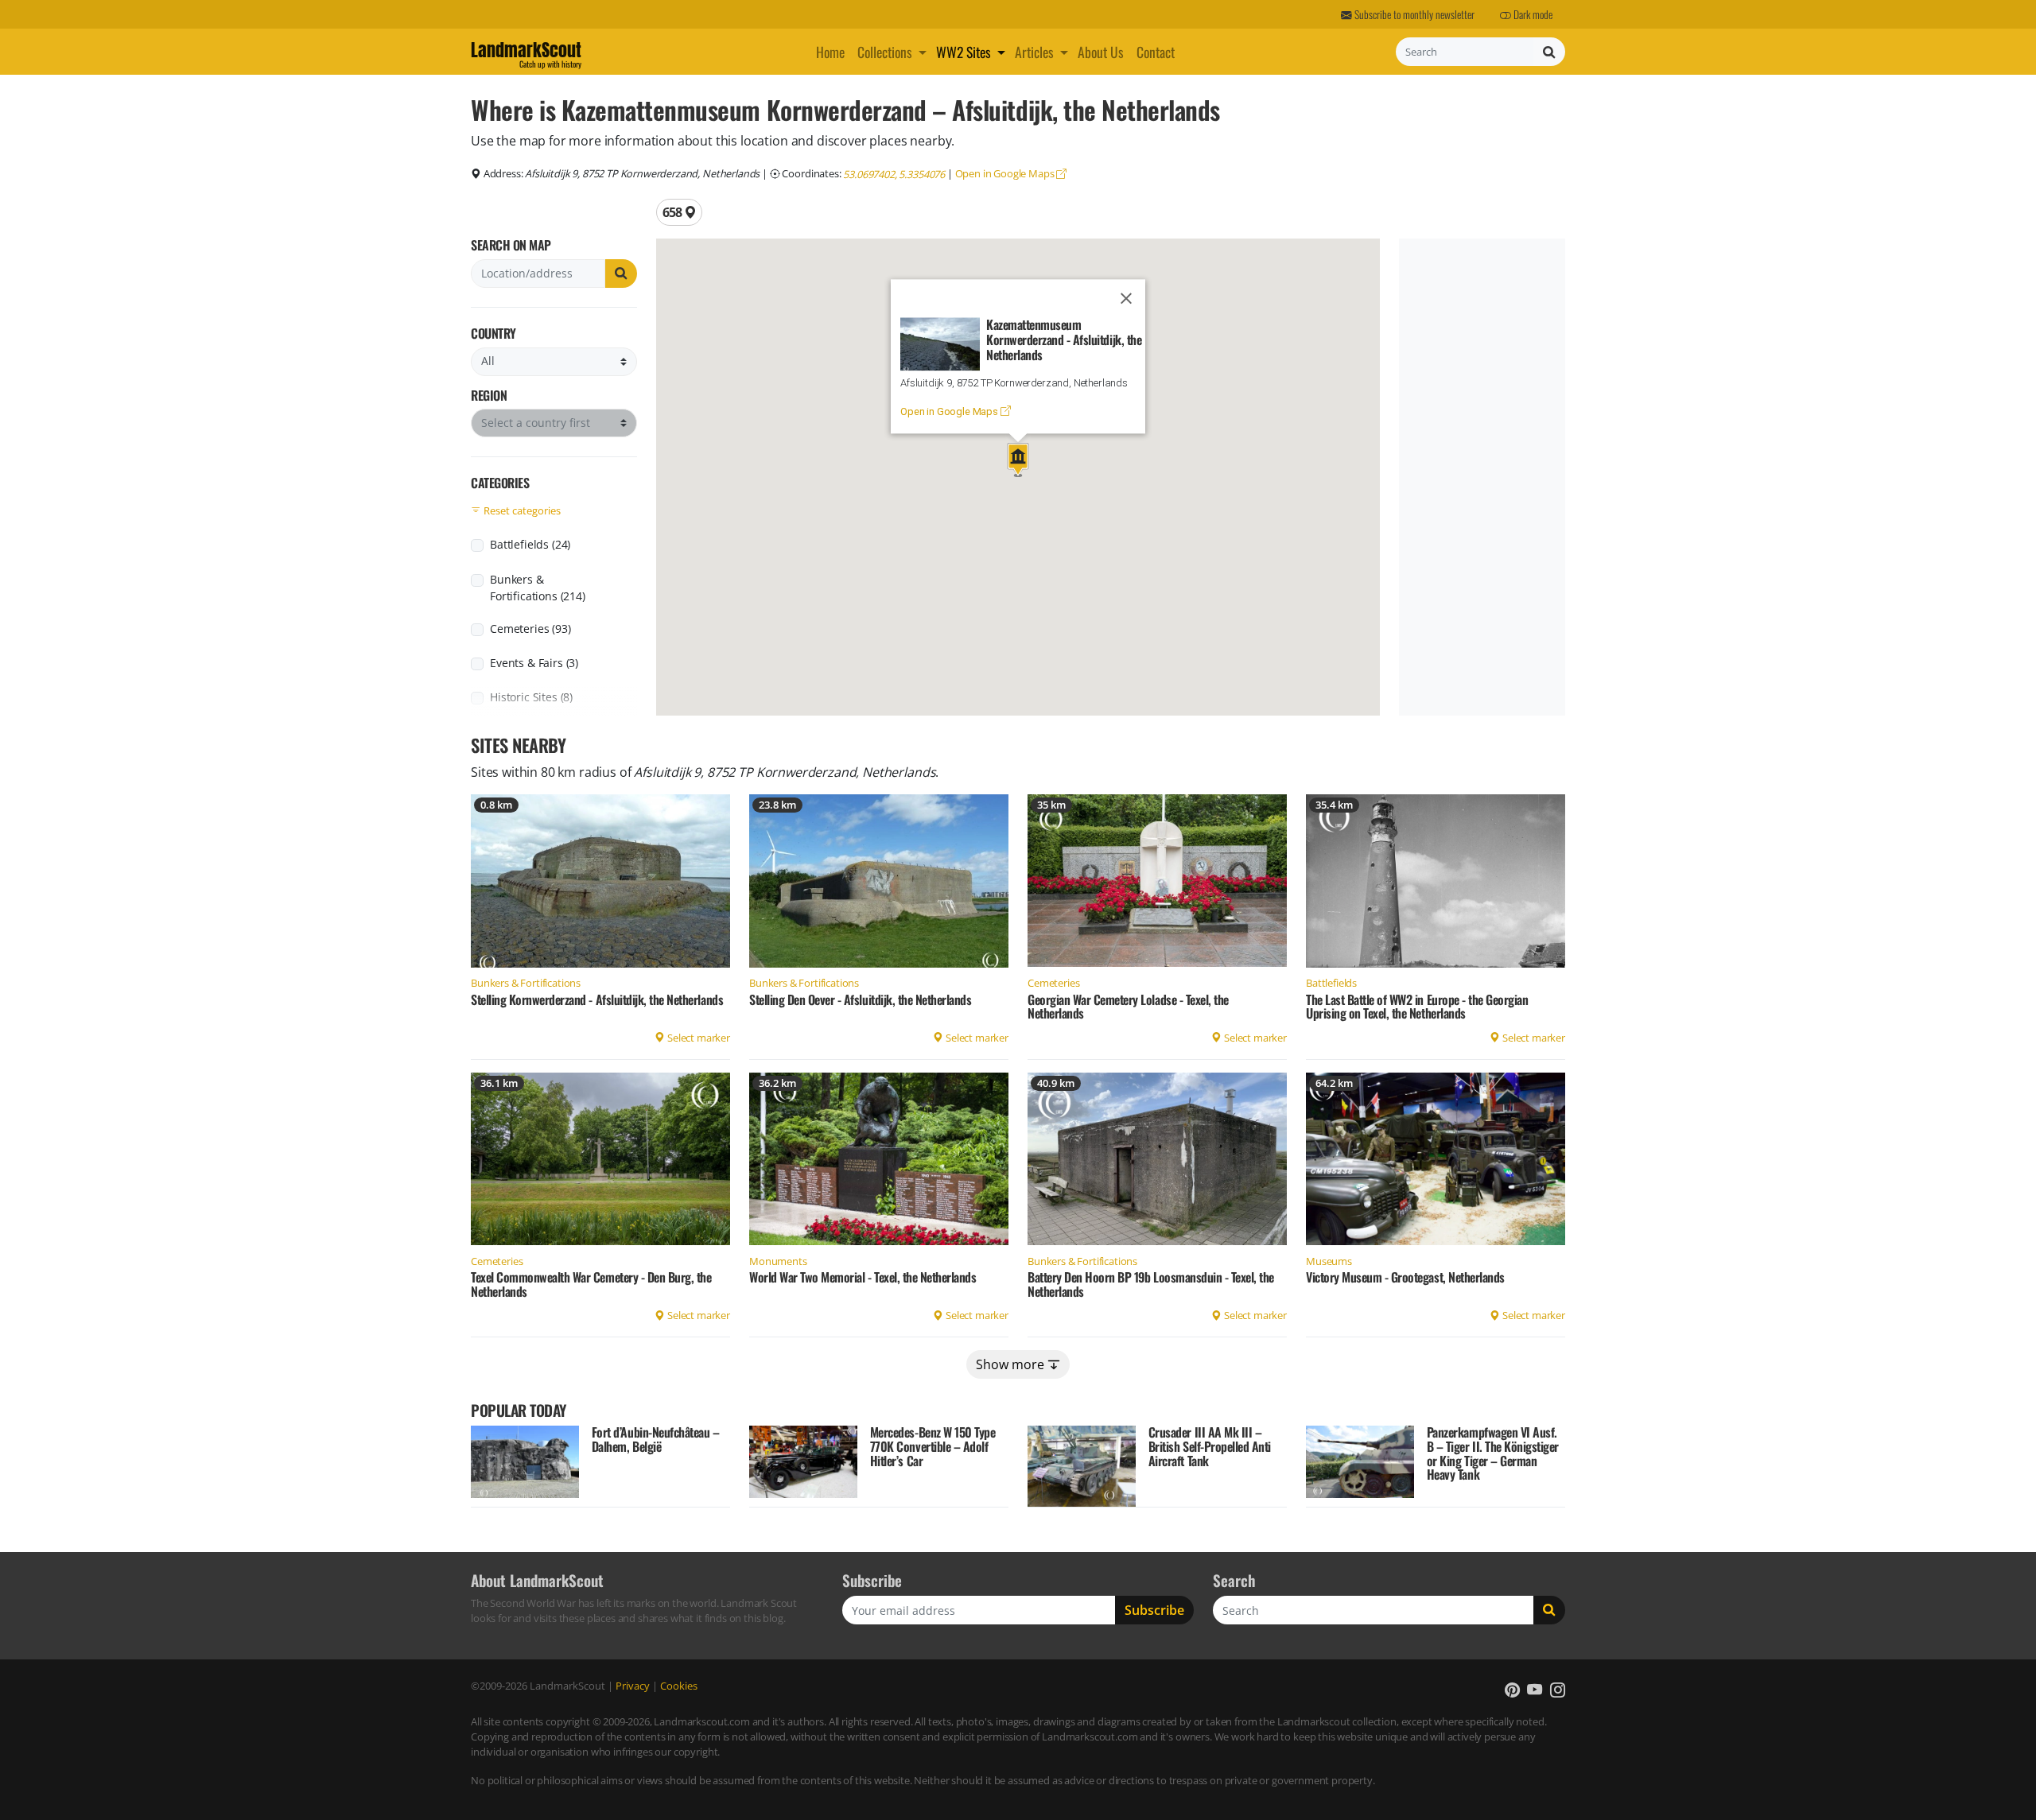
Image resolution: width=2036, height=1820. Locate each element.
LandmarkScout (526, 52)
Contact (1156, 52)
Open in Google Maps (1006, 173)
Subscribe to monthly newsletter (1413, 14)
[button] (924, 52)
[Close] (1126, 299)
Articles (1034, 52)
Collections (885, 52)
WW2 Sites (964, 52)
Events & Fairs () (534, 663)
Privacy (633, 1686)
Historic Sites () (531, 697)
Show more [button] (1012, 1364)
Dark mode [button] (1532, 14)
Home (830, 52)
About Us (1101, 52)
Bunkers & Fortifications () (538, 588)
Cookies (679, 1686)
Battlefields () (530, 544)
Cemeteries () (530, 629)
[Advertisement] (1478, 477)
